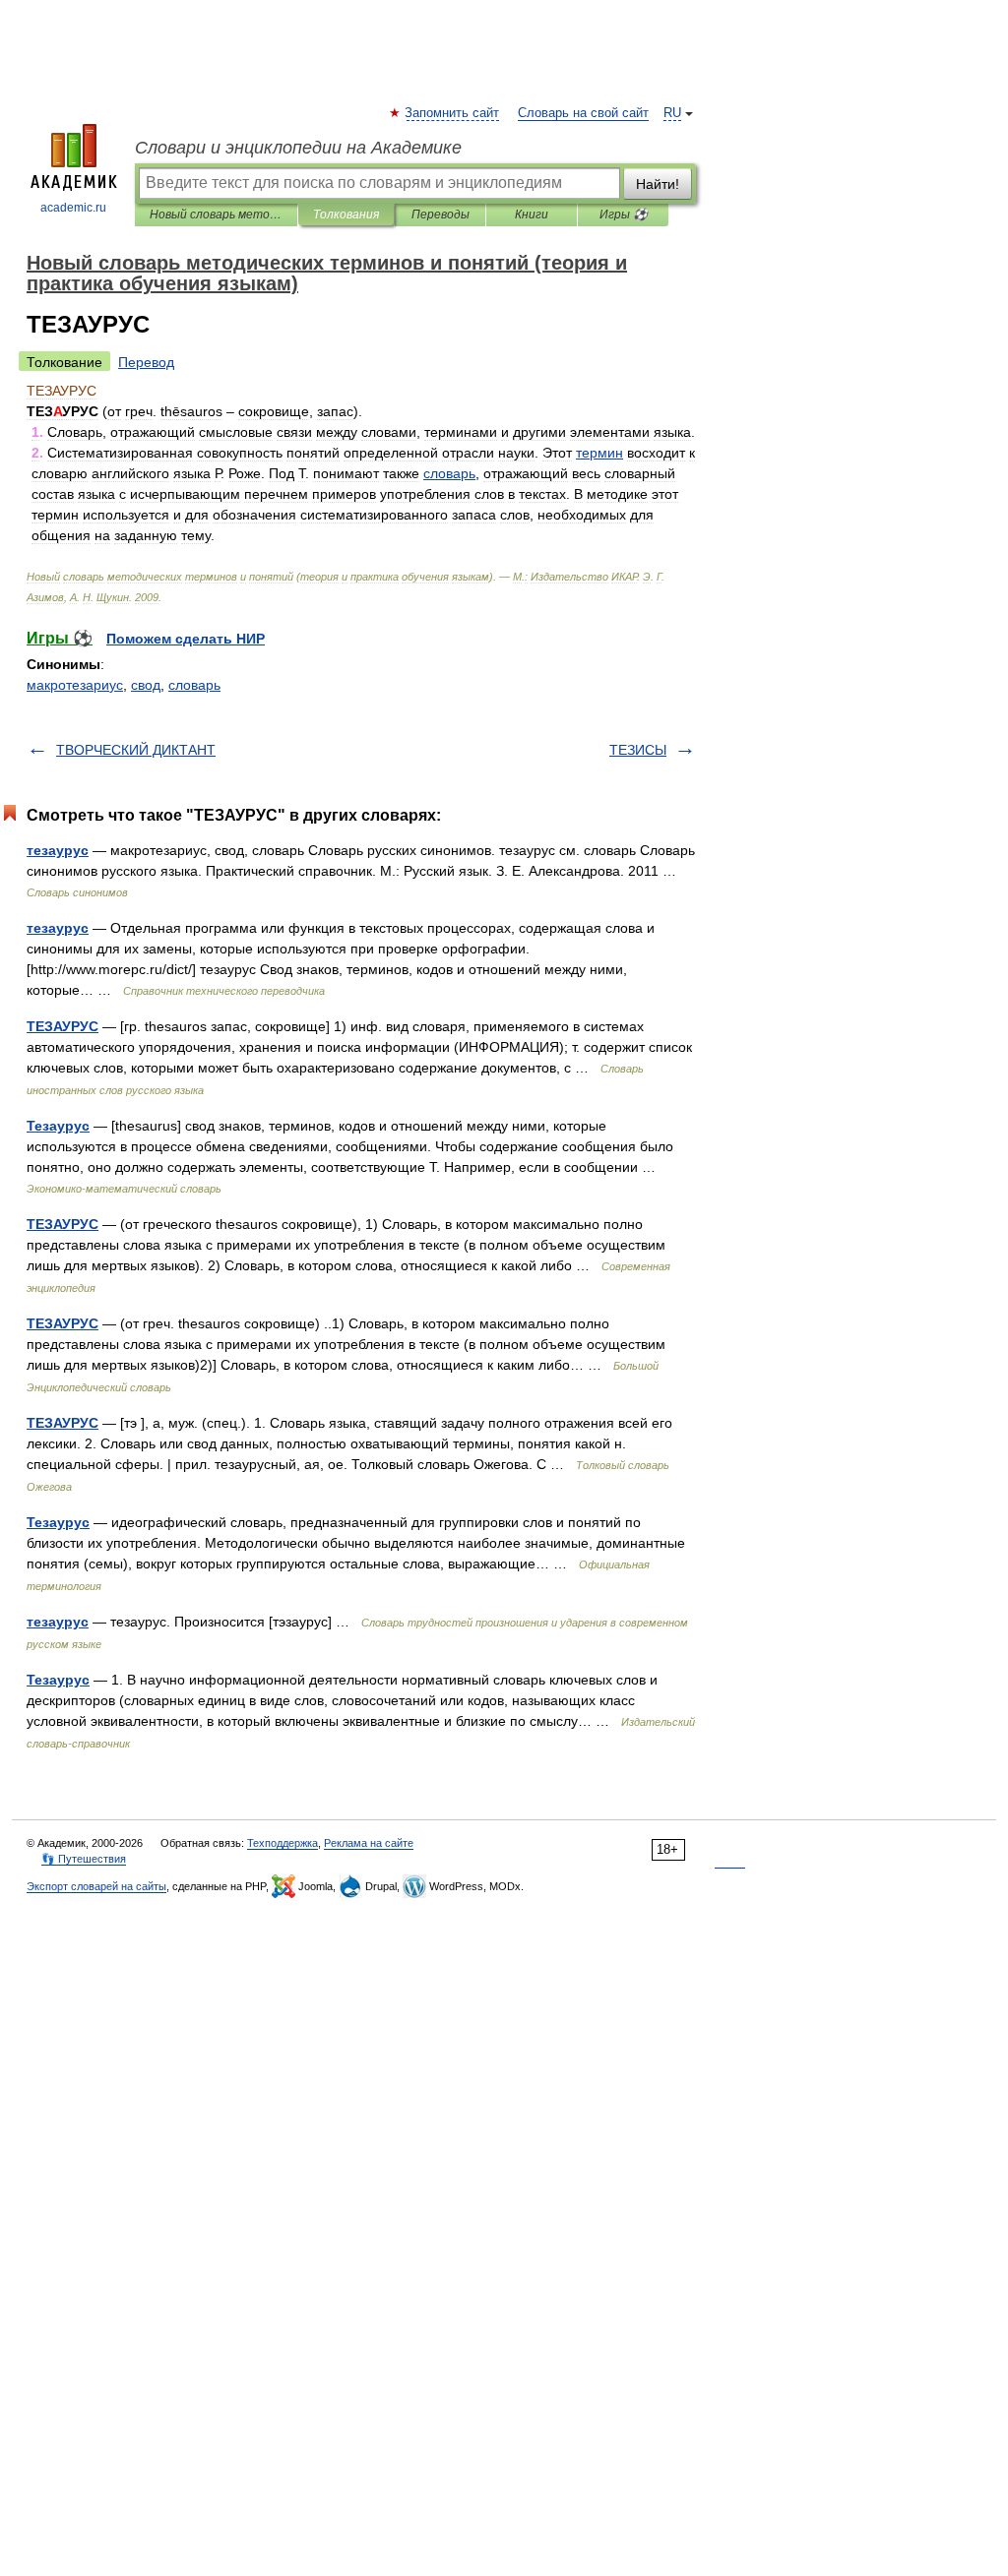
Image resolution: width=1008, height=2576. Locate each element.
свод (146, 685)
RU (672, 113)
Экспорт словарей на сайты (96, 1886)
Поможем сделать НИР (186, 639)
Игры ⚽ (624, 215)
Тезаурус (58, 1126)
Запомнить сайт (453, 113)
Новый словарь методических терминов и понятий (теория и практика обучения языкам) (216, 215)
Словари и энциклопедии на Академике (298, 148)
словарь (194, 685)
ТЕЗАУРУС (63, 1026)
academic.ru (73, 208)
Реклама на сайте (369, 1843)
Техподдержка (283, 1843)
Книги (532, 215)
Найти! (658, 184)
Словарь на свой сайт (583, 113)
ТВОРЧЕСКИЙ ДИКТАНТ (136, 750)
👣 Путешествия (84, 1859)
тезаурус (58, 850)
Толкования (346, 215)
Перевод (146, 362)
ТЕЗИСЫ (638, 750)
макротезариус (75, 685)
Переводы (441, 215)
